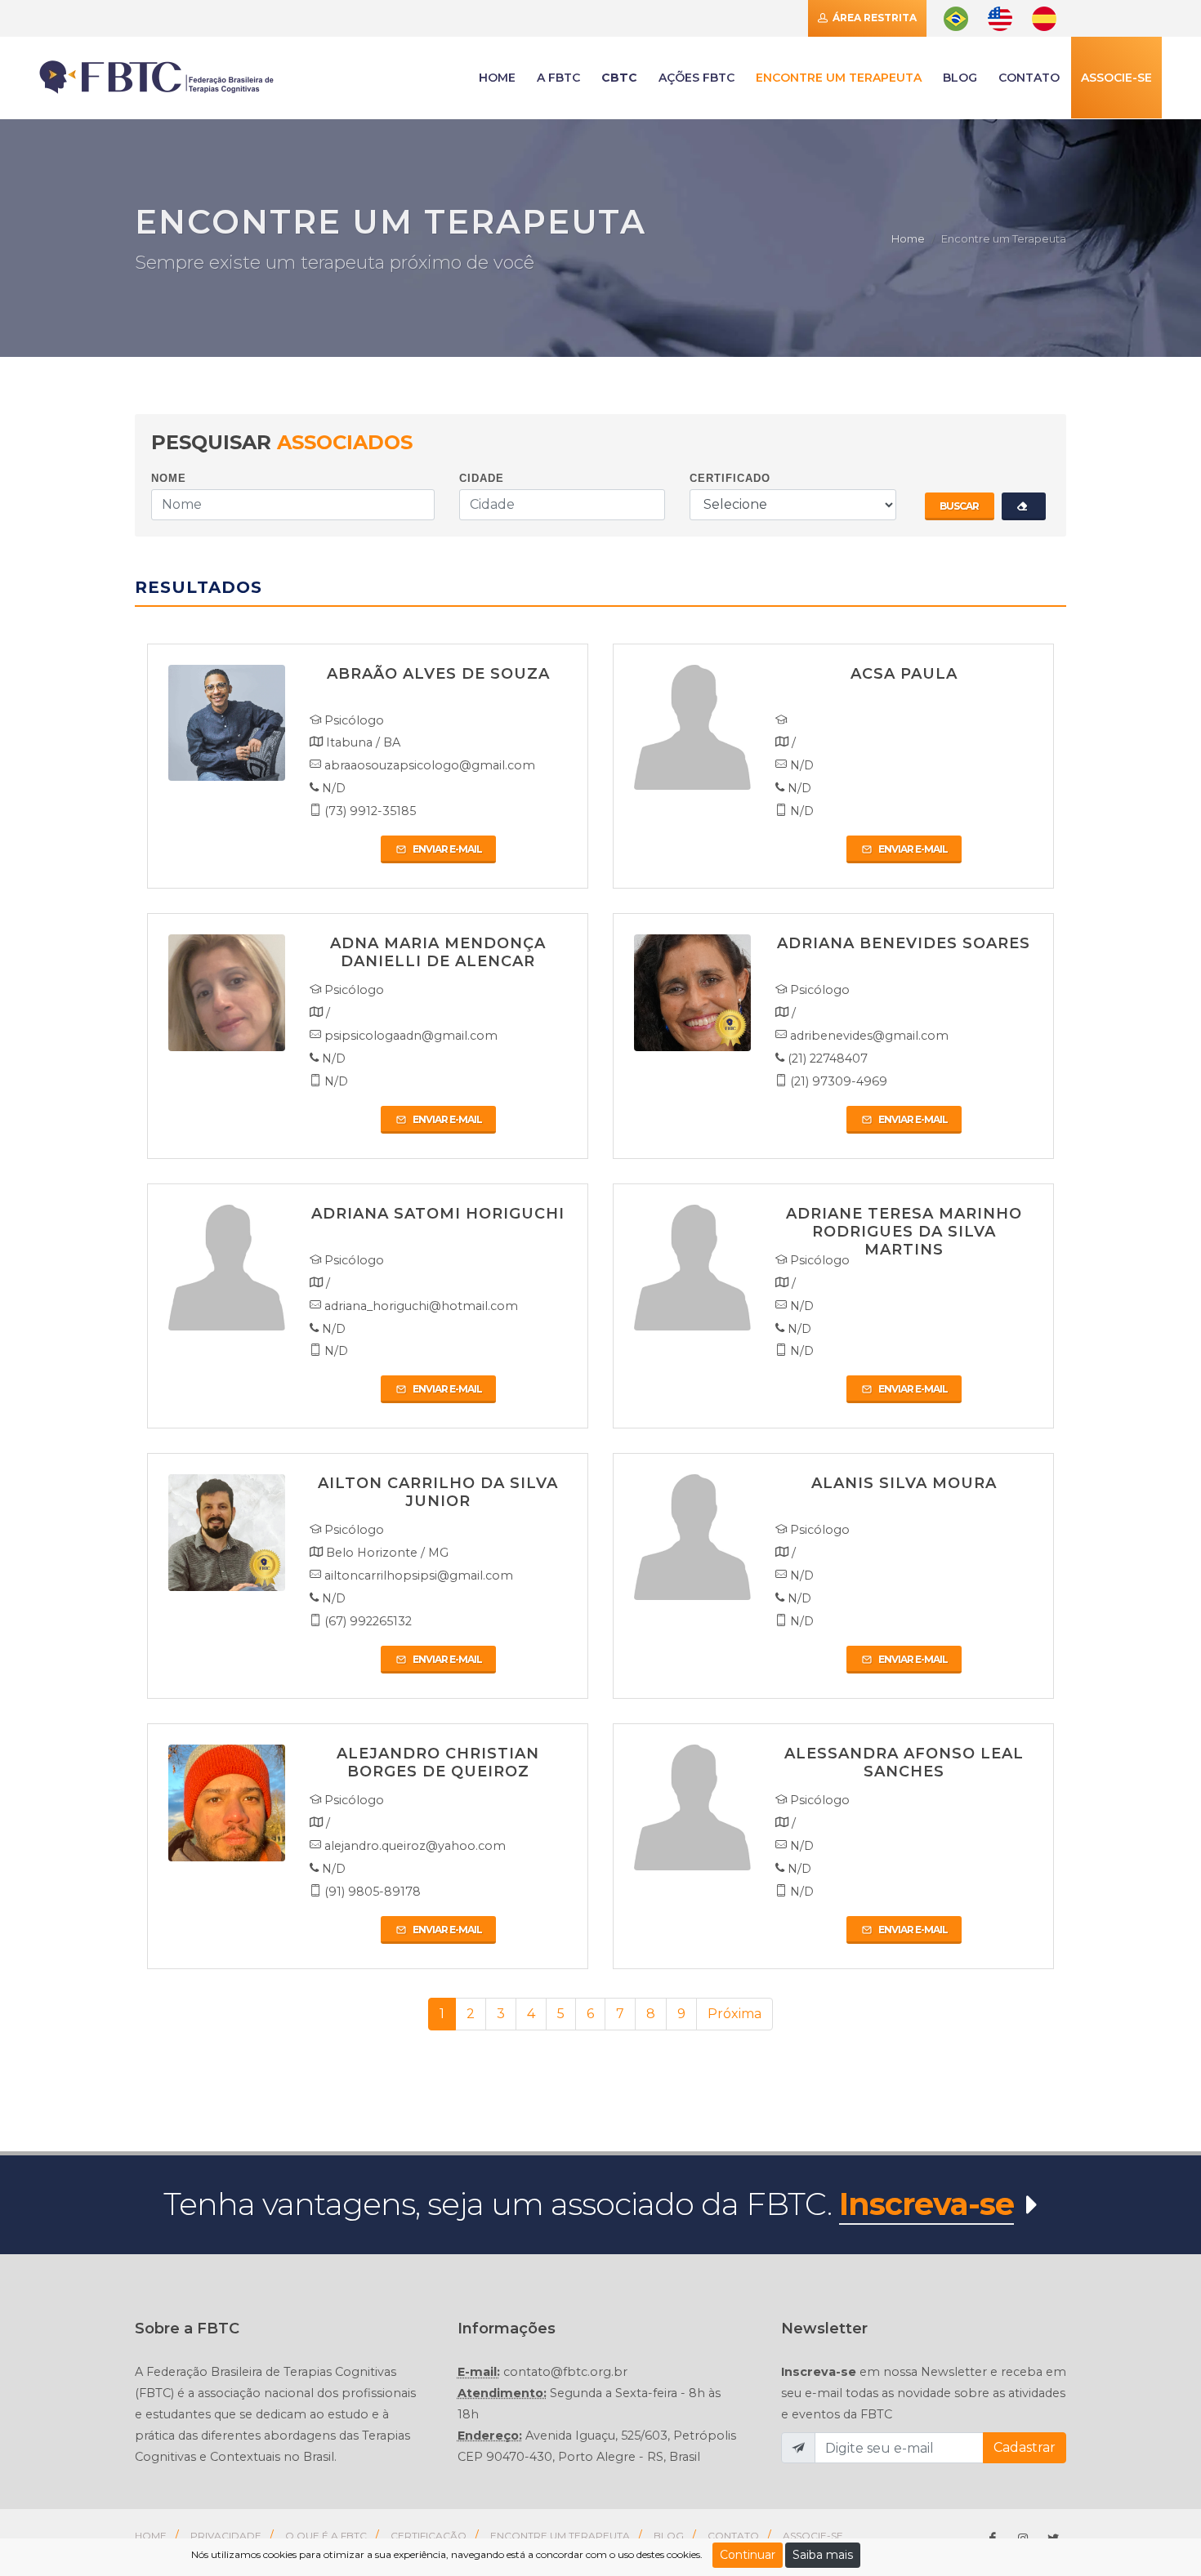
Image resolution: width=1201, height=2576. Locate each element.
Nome (169, 478)
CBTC (619, 78)
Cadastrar (1025, 2447)
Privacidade (226, 2536)
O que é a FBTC (326, 2536)
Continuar (748, 2555)
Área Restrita (873, 18)
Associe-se (1116, 78)
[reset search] (1024, 506)
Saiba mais (823, 2555)
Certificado (730, 478)
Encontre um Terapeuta (560, 2536)
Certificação (429, 2536)
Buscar (959, 506)
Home (908, 238)
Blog (960, 78)
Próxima (734, 2014)
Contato (733, 2536)
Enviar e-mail (446, 849)
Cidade (482, 478)
